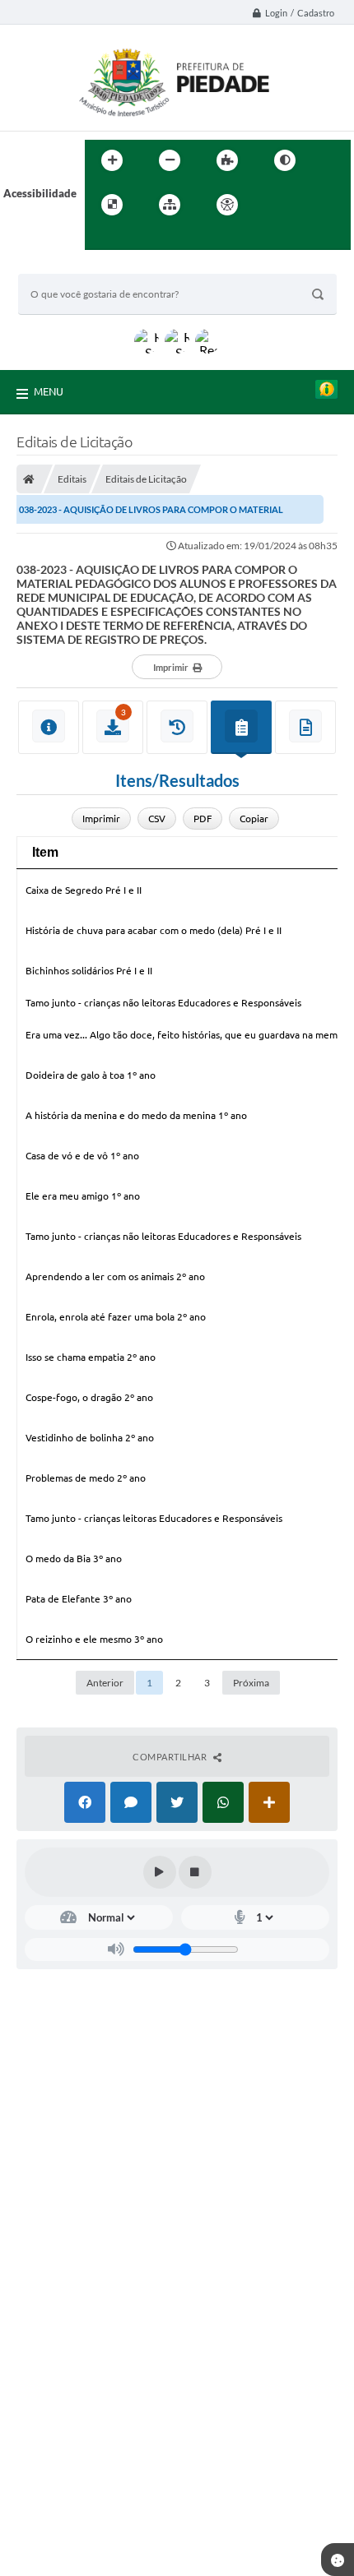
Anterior (105, 1683)
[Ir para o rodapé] (137, 238)
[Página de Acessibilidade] (227, 205)
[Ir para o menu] (310, 205)
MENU (49, 391)
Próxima (251, 1683)
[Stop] (195, 1872)
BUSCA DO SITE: (67, 266)
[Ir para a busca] (101, 238)
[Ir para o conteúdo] (274, 205)
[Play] (160, 1872)
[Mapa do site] (170, 205)
